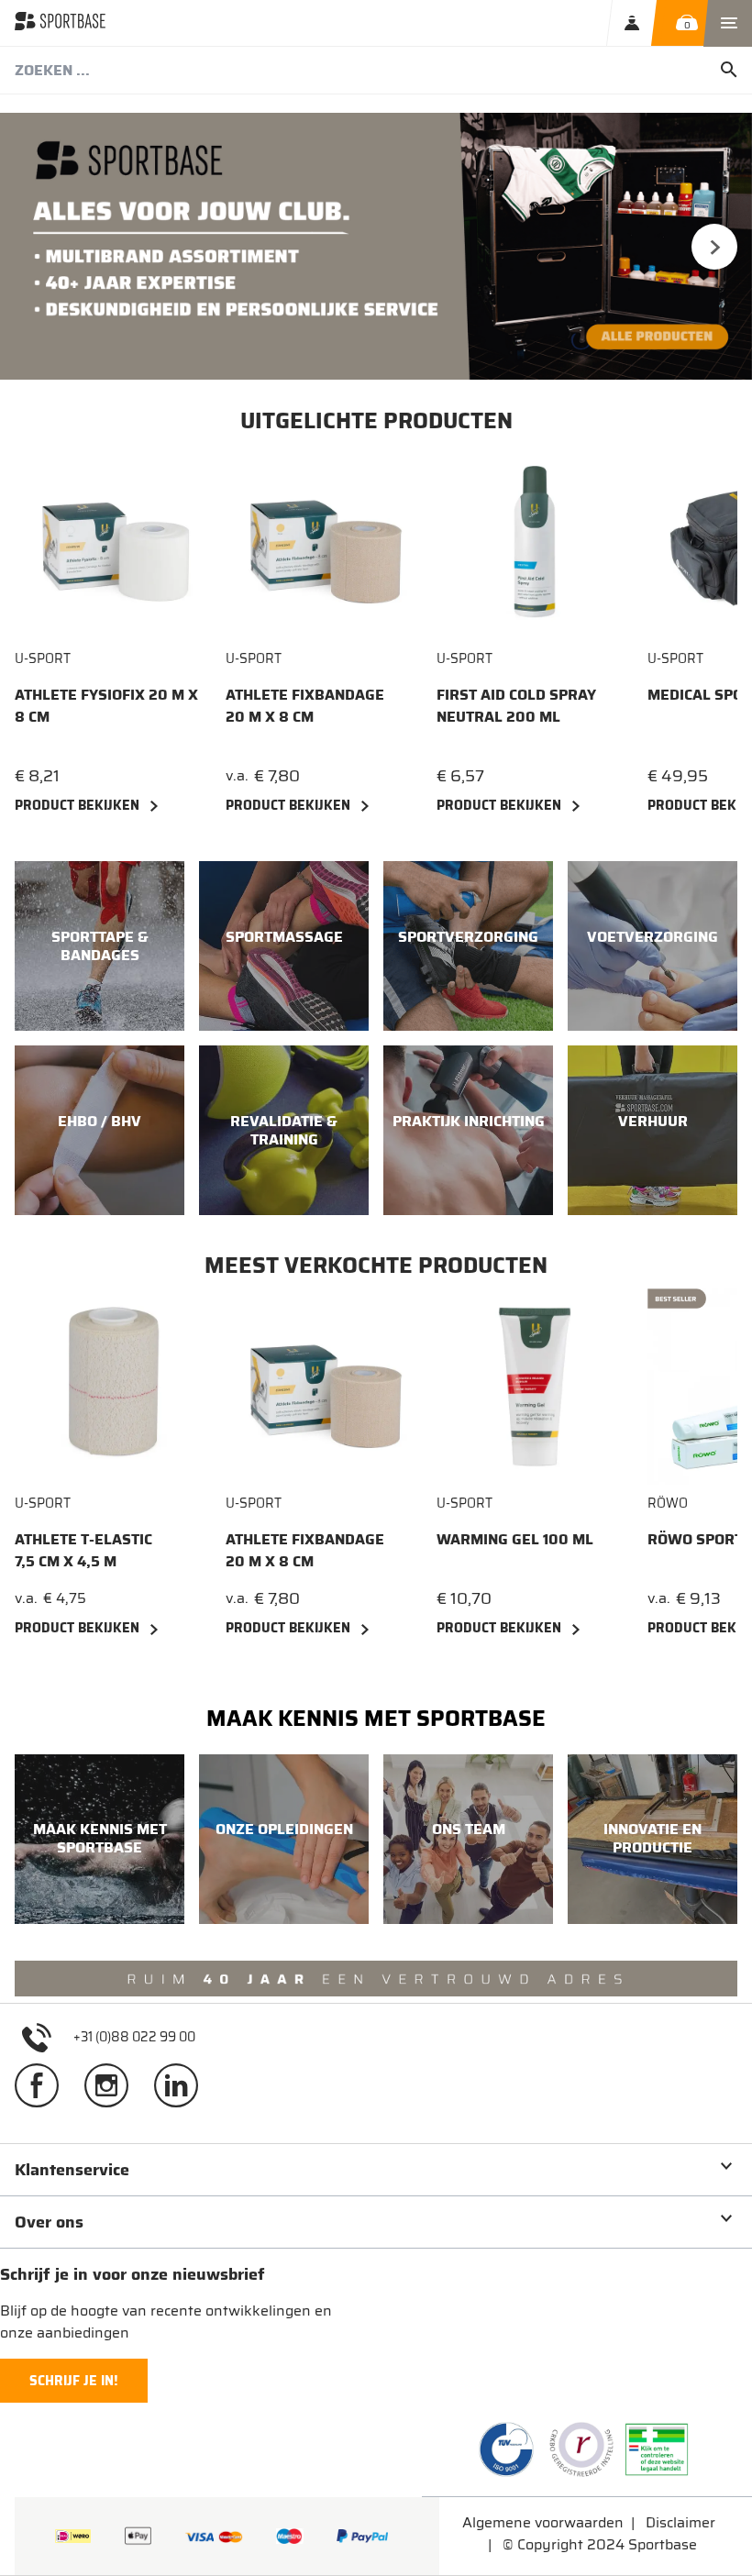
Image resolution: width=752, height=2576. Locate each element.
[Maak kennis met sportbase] (100, 1839)
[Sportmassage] (284, 946)
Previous (38, 247)
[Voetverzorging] (652, 946)
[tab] (376, 2170)
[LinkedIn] (183, 2092)
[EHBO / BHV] (100, 1130)
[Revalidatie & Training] (284, 1130)
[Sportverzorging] (468, 946)
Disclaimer (680, 2522)
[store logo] (60, 23)
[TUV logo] (506, 2449)
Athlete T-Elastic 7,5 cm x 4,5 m (83, 1551)
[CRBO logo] (581, 2449)
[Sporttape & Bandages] (100, 946)
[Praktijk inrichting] (468, 1130)
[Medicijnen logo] (657, 2449)
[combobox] (376, 71)
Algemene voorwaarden (543, 2522)
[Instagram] (114, 2092)
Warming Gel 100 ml (515, 1540)
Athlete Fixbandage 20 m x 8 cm (305, 706)
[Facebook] (44, 2092)
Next (714, 247)
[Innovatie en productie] (652, 1839)
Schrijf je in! (74, 2381)
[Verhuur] (652, 1130)
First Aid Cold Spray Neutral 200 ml (516, 706)
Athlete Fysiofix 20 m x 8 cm (106, 706)
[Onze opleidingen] (284, 1839)
